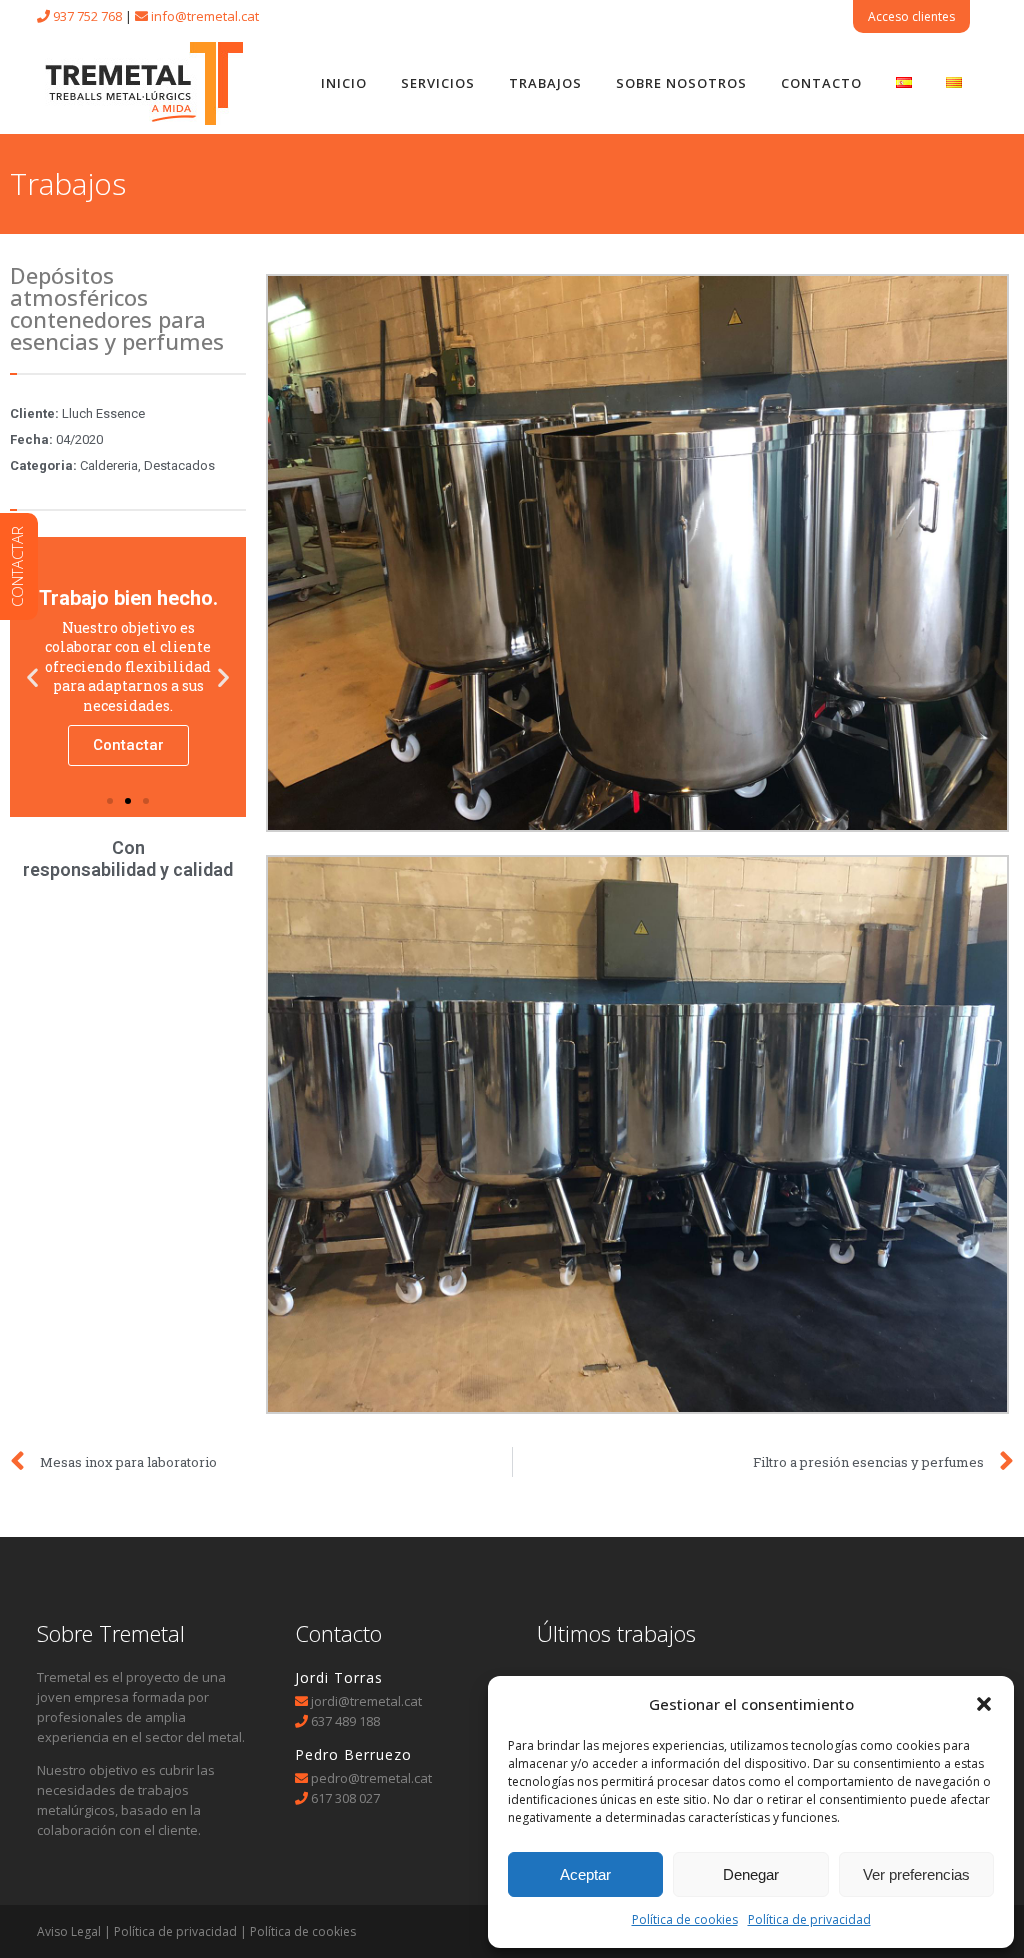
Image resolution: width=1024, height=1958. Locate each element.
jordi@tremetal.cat (366, 1701)
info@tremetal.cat (205, 16)
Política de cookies (685, 1919)
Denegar (751, 1874)
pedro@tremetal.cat (370, 1778)
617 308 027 (345, 1798)
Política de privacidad (809, 1919)
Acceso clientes (911, 16)
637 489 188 (345, 1721)
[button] (984, 1704)
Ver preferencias (916, 1874)
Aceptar (585, 1874)
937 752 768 (87, 16)
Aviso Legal (69, 1931)
